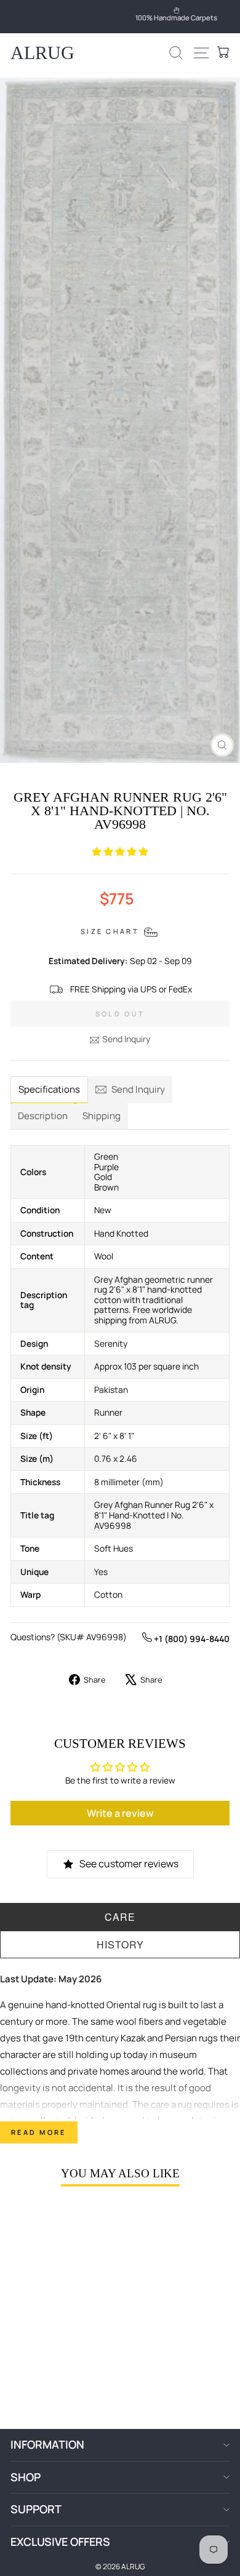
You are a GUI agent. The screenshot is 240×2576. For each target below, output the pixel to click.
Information (47, 2444)
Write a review (120, 1813)
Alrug (42, 53)
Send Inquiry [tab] (138, 1089)
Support (36, 2509)
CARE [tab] (120, 1917)
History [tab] (120, 1944)
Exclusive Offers (60, 2542)
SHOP (26, 2477)
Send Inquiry (126, 1039)
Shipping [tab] (102, 1116)
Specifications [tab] (49, 1089)
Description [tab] (43, 1116)
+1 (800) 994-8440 (191, 1639)
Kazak (133, 2038)
